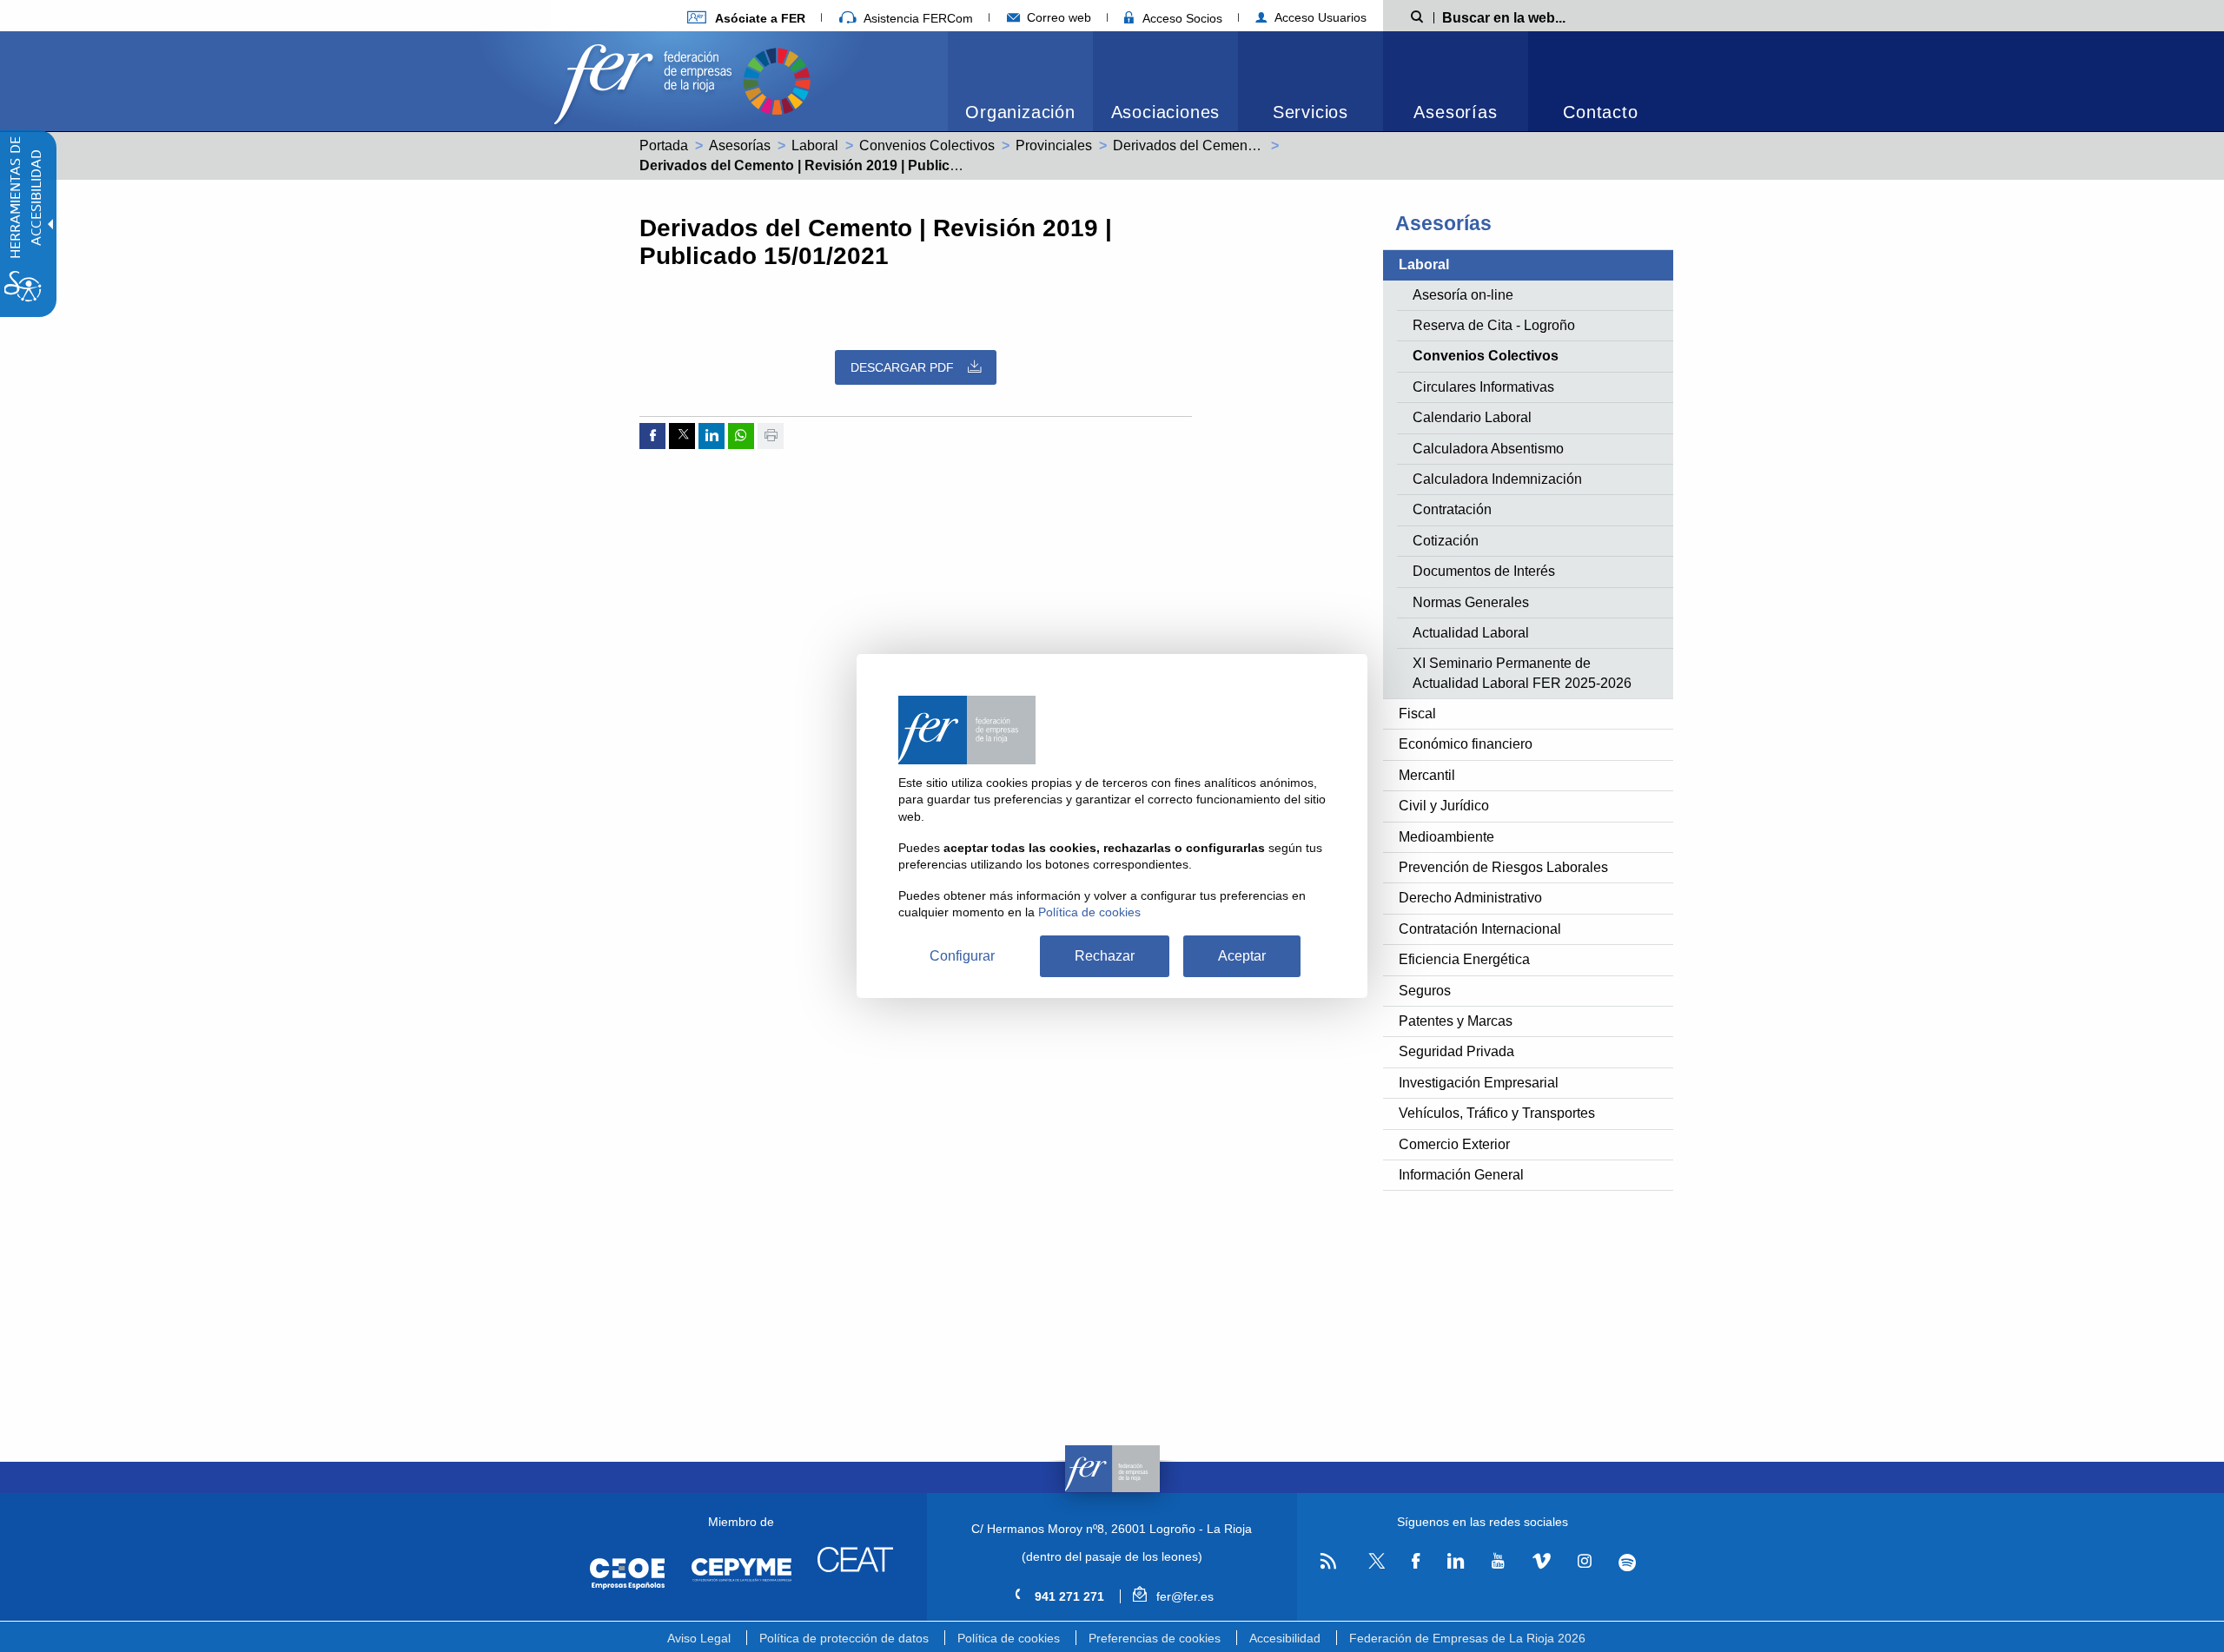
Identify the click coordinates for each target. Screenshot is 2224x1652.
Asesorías (1455, 112)
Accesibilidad (1285, 1638)
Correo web (1057, 17)
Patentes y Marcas (1456, 1021)
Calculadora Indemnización (1497, 479)
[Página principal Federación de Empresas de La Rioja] (646, 79)
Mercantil (1427, 775)
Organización (1020, 112)
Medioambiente (1446, 837)
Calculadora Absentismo (1488, 449)
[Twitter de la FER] (1374, 1566)
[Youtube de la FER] (1498, 1562)
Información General (1461, 1175)
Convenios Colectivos (927, 145)
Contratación (1452, 509)
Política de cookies (1009, 1638)
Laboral (815, 145)
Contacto (1600, 112)
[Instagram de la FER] (1584, 1562)
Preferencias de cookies (1155, 1638)
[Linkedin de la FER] (1456, 1562)
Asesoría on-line (1463, 295)
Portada (664, 145)
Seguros (1425, 991)
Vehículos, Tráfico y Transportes (1497, 1113)
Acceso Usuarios (1319, 17)
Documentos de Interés (1484, 571)
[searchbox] (1532, 17)
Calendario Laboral (1472, 417)
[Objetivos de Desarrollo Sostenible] (777, 79)
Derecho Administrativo (1470, 898)
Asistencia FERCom (917, 18)
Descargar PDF (902, 367)
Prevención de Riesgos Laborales (1503, 867)
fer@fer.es (1183, 1596)
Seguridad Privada (1456, 1051)
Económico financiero (1466, 744)
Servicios (1311, 112)
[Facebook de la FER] (1416, 1562)
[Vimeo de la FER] (1541, 1562)
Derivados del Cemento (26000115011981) (1246, 145)
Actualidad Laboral (1471, 633)
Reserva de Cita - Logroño (1494, 325)
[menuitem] (746, 18)
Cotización (1446, 541)
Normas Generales (1471, 602)
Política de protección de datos (844, 1638)
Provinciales (1054, 145)
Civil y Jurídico (1444, 806)
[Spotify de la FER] (1628, 1562)
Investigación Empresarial (1479, 1083)
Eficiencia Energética (1464, 959)
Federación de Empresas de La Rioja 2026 (1467, 1638)
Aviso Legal (699, 1638)
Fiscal (1417, 714)
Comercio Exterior (1454, 1144)
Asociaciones (1166, 112)
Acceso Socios (1181, 18)
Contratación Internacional (1480, 929)
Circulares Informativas (1483, 387)
